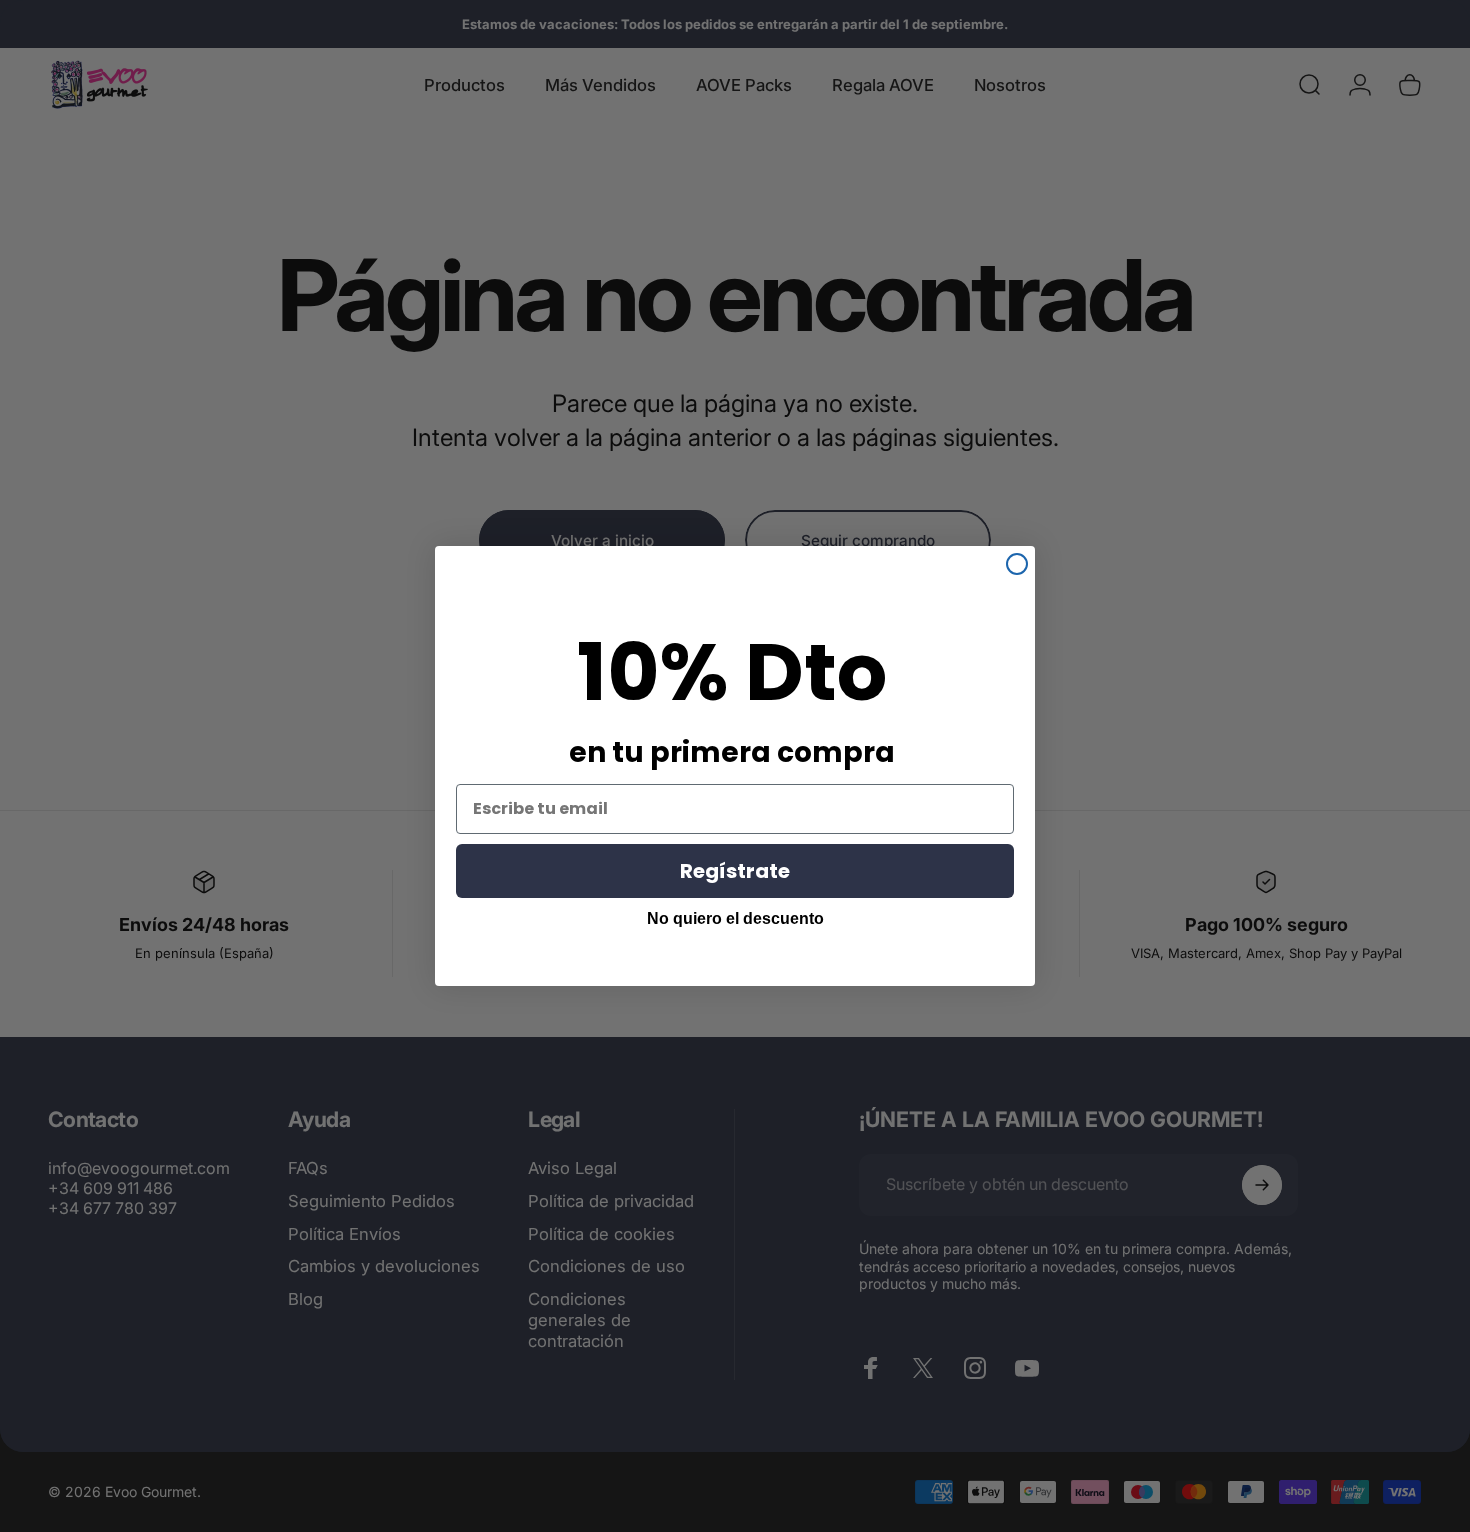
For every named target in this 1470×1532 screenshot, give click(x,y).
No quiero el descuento (735, 918)
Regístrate (735, 871)
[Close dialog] (1017, 564)
